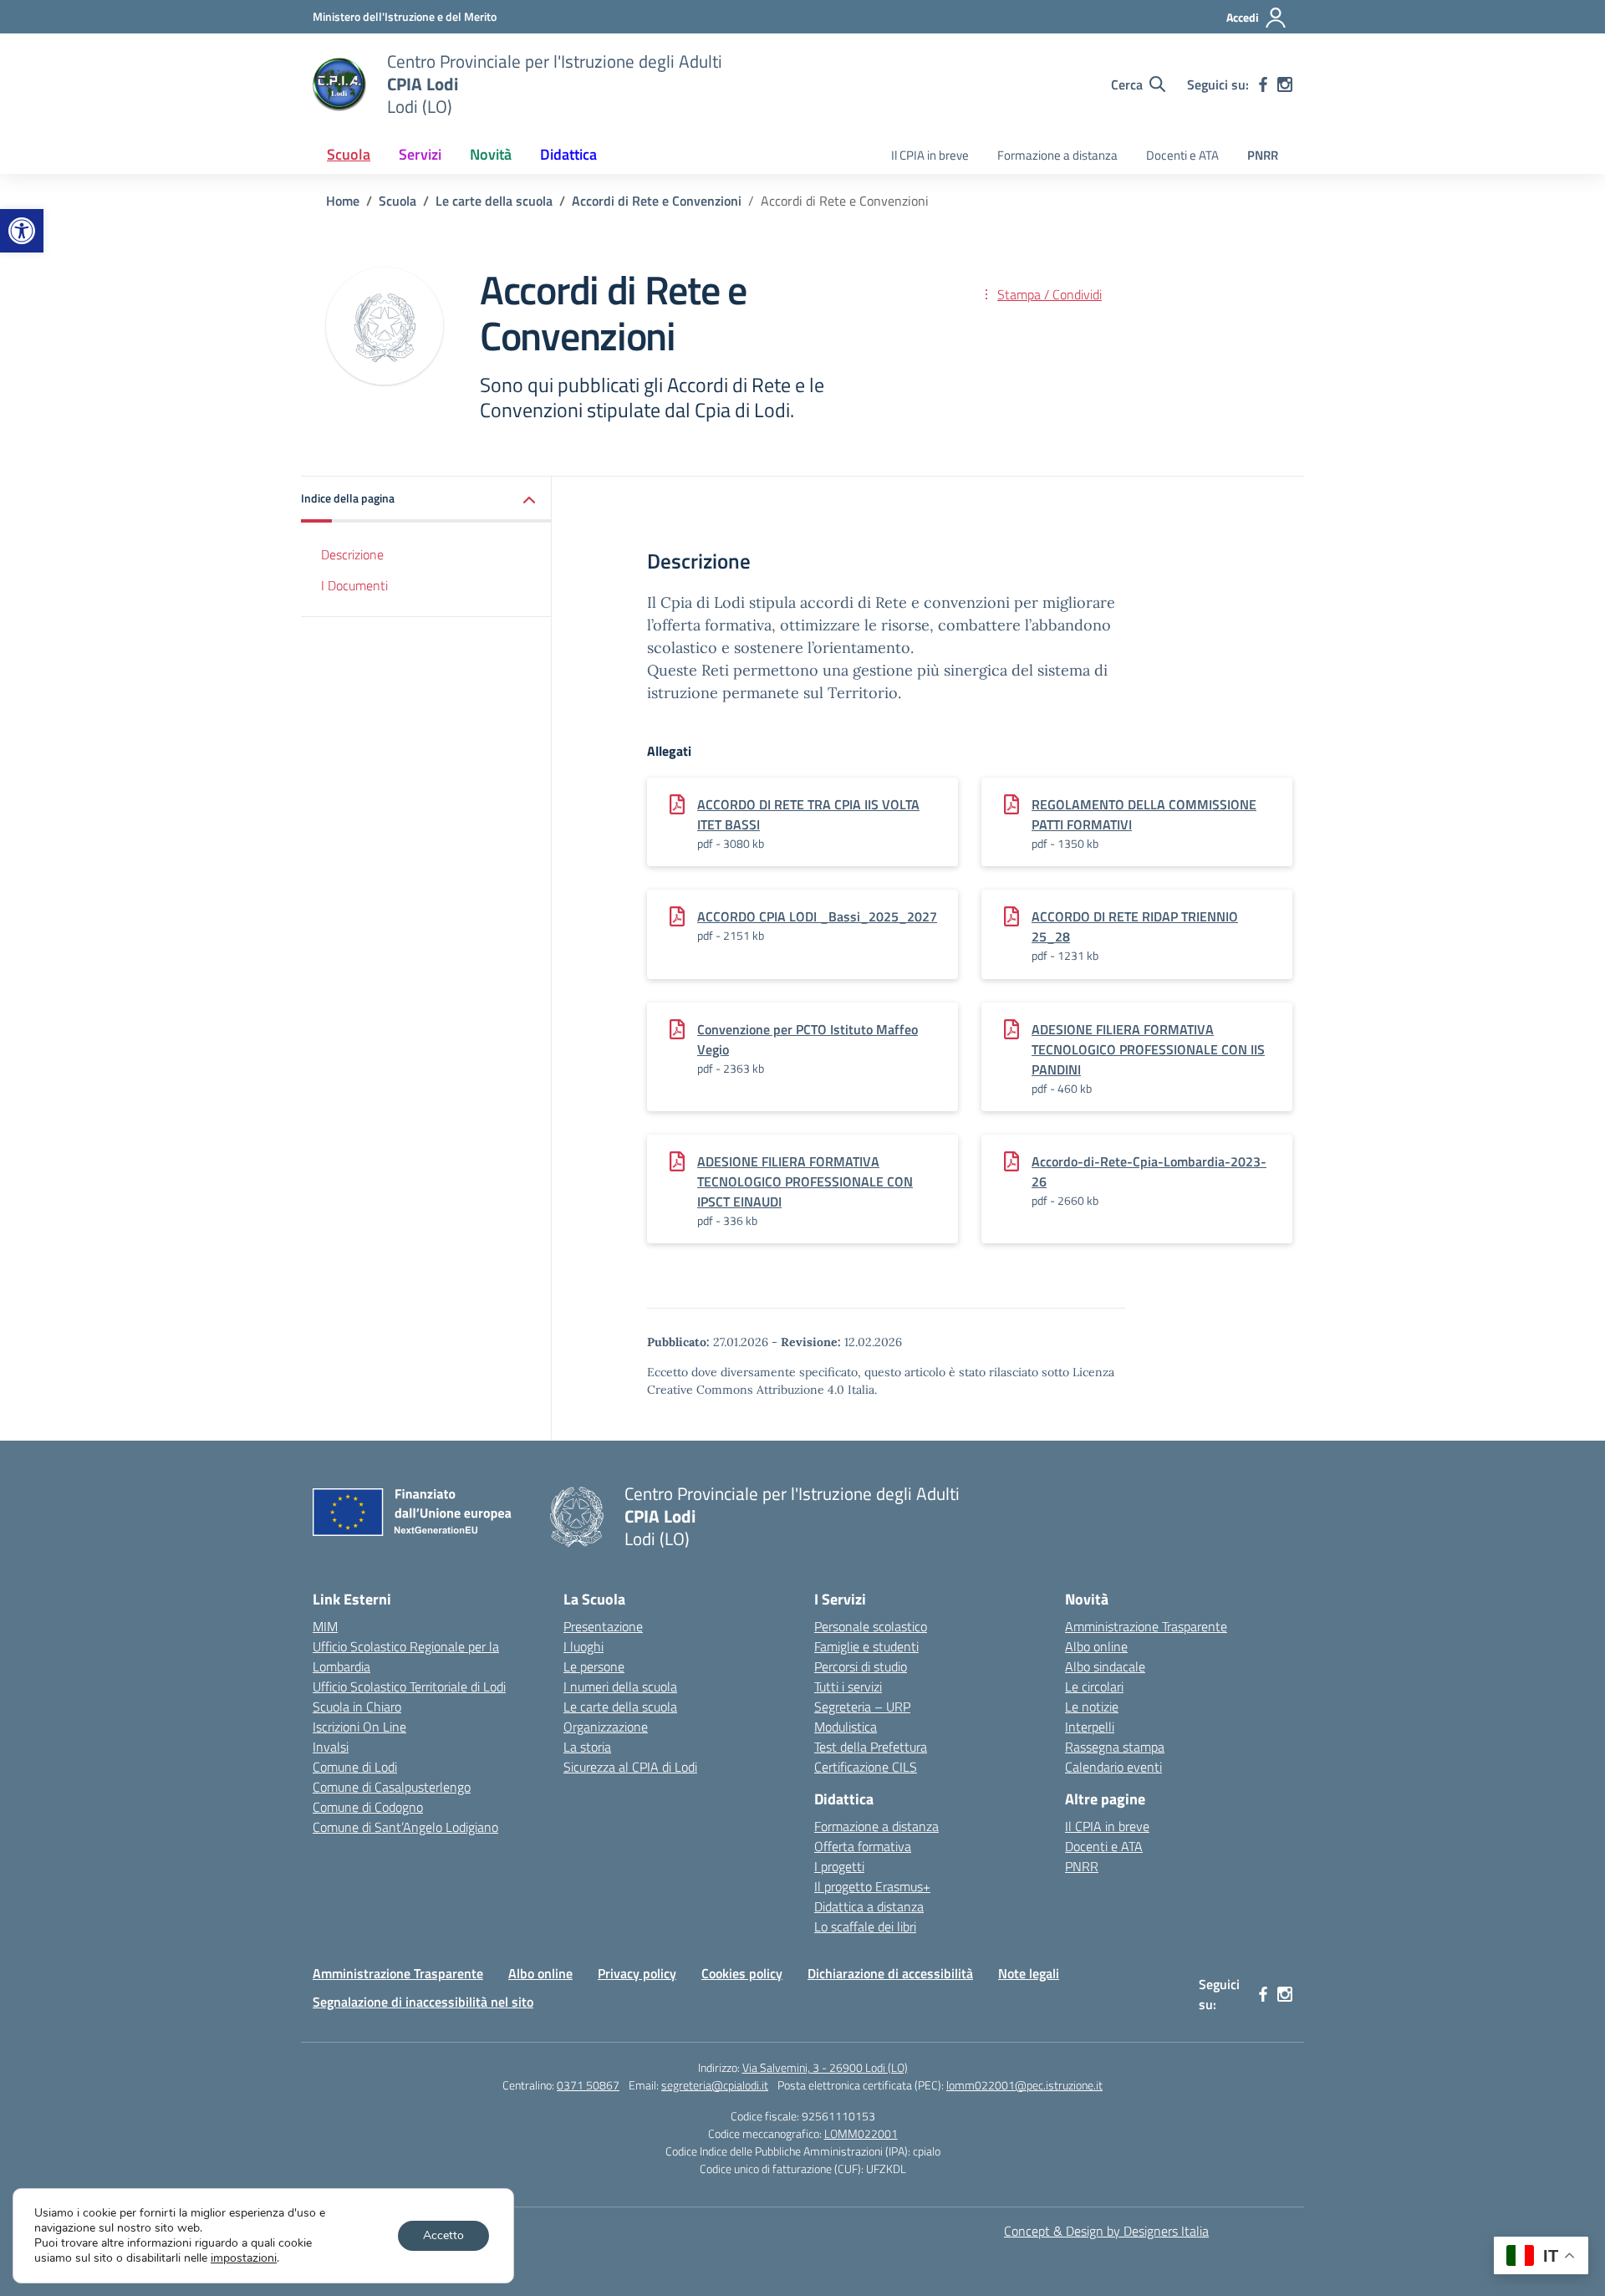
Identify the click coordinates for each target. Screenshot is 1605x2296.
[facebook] (1263, 84)
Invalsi (331, 1747)
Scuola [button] (349, 154)
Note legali (1029, 1973)
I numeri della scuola (620, 1686)
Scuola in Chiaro (357, 1707)
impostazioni (244, 2258)
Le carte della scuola (620, 1707)
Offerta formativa (863, 1846)
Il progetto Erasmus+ (872, 1886)
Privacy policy (637, 1973)
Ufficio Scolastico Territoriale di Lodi (409, 1686)
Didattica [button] (568, 154)
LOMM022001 (861, 2133)
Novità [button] (491, 154)
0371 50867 (588, 2085)
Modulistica (846, 1727)
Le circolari (1094, 1686)
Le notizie (1092, 1707)
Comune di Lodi (355, 1767)
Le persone (594, 1666)
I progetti (839, 1866)
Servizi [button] (420, 154)
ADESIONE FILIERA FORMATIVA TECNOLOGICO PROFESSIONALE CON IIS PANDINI (1148, 1049)
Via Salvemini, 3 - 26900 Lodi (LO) (825, 2067)
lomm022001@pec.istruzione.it (1024, 2085)
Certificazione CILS (866, 1767)
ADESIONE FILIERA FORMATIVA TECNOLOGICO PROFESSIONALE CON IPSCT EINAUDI (805, 1181)
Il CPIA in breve (930, 155)
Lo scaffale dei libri (865, 1926)
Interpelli (1090, 1727)
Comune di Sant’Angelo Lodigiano (405, 1827)
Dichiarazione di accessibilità (890, 1973)
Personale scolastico (871, 1626)
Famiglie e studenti (866, 1646)
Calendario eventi (1113, 1767)
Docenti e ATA (1182, 155)
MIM (325, 1626)
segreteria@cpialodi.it (715, 2085)
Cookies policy (742, 1973)
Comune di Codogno (368, 1807)
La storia (587, 1747)
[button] (22, 231)
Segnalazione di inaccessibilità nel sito (423, 2002)
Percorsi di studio (861, 1666)
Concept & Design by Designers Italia (1106, 2231)
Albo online (1096, 1646)
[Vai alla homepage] (339, 84)
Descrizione (352, 554)
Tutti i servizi (848, 1686)
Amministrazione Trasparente (1146, 1626)
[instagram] (1285, 84)
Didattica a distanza (869, 1906)
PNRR (1263, 155)
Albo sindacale (1105, 1666)
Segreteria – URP (862, 1707)
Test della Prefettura (871, 1747)
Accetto (443, 2235)
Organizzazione (606, 1727)
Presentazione (603, 1626)
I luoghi (583, 1646)
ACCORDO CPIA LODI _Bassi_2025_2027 (817, 916)
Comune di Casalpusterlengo (392, 1787)
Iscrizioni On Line (359, 1727)
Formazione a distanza (1057, 155)
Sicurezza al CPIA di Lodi (630, 1767)
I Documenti (354, 585)
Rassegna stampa (1115, 1747)
